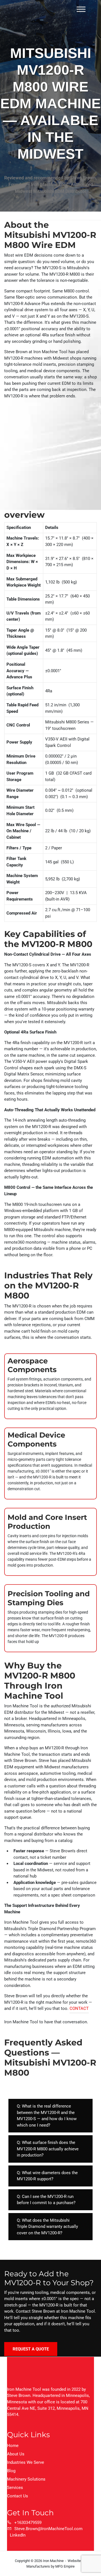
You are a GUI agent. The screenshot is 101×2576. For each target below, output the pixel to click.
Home (13, 2446)
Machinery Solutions (26, 2479)
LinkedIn (18, 2535)
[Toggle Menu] (81, 9)
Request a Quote (31, 2349)
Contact (79, 2008)
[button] (50, 2116)
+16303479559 (28, 2523)
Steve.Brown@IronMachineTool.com (48, 2529)
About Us (16, 2454)
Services (15, 2488)
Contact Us (18, 2496)
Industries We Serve (26, 2462)
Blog (11, 2471)
